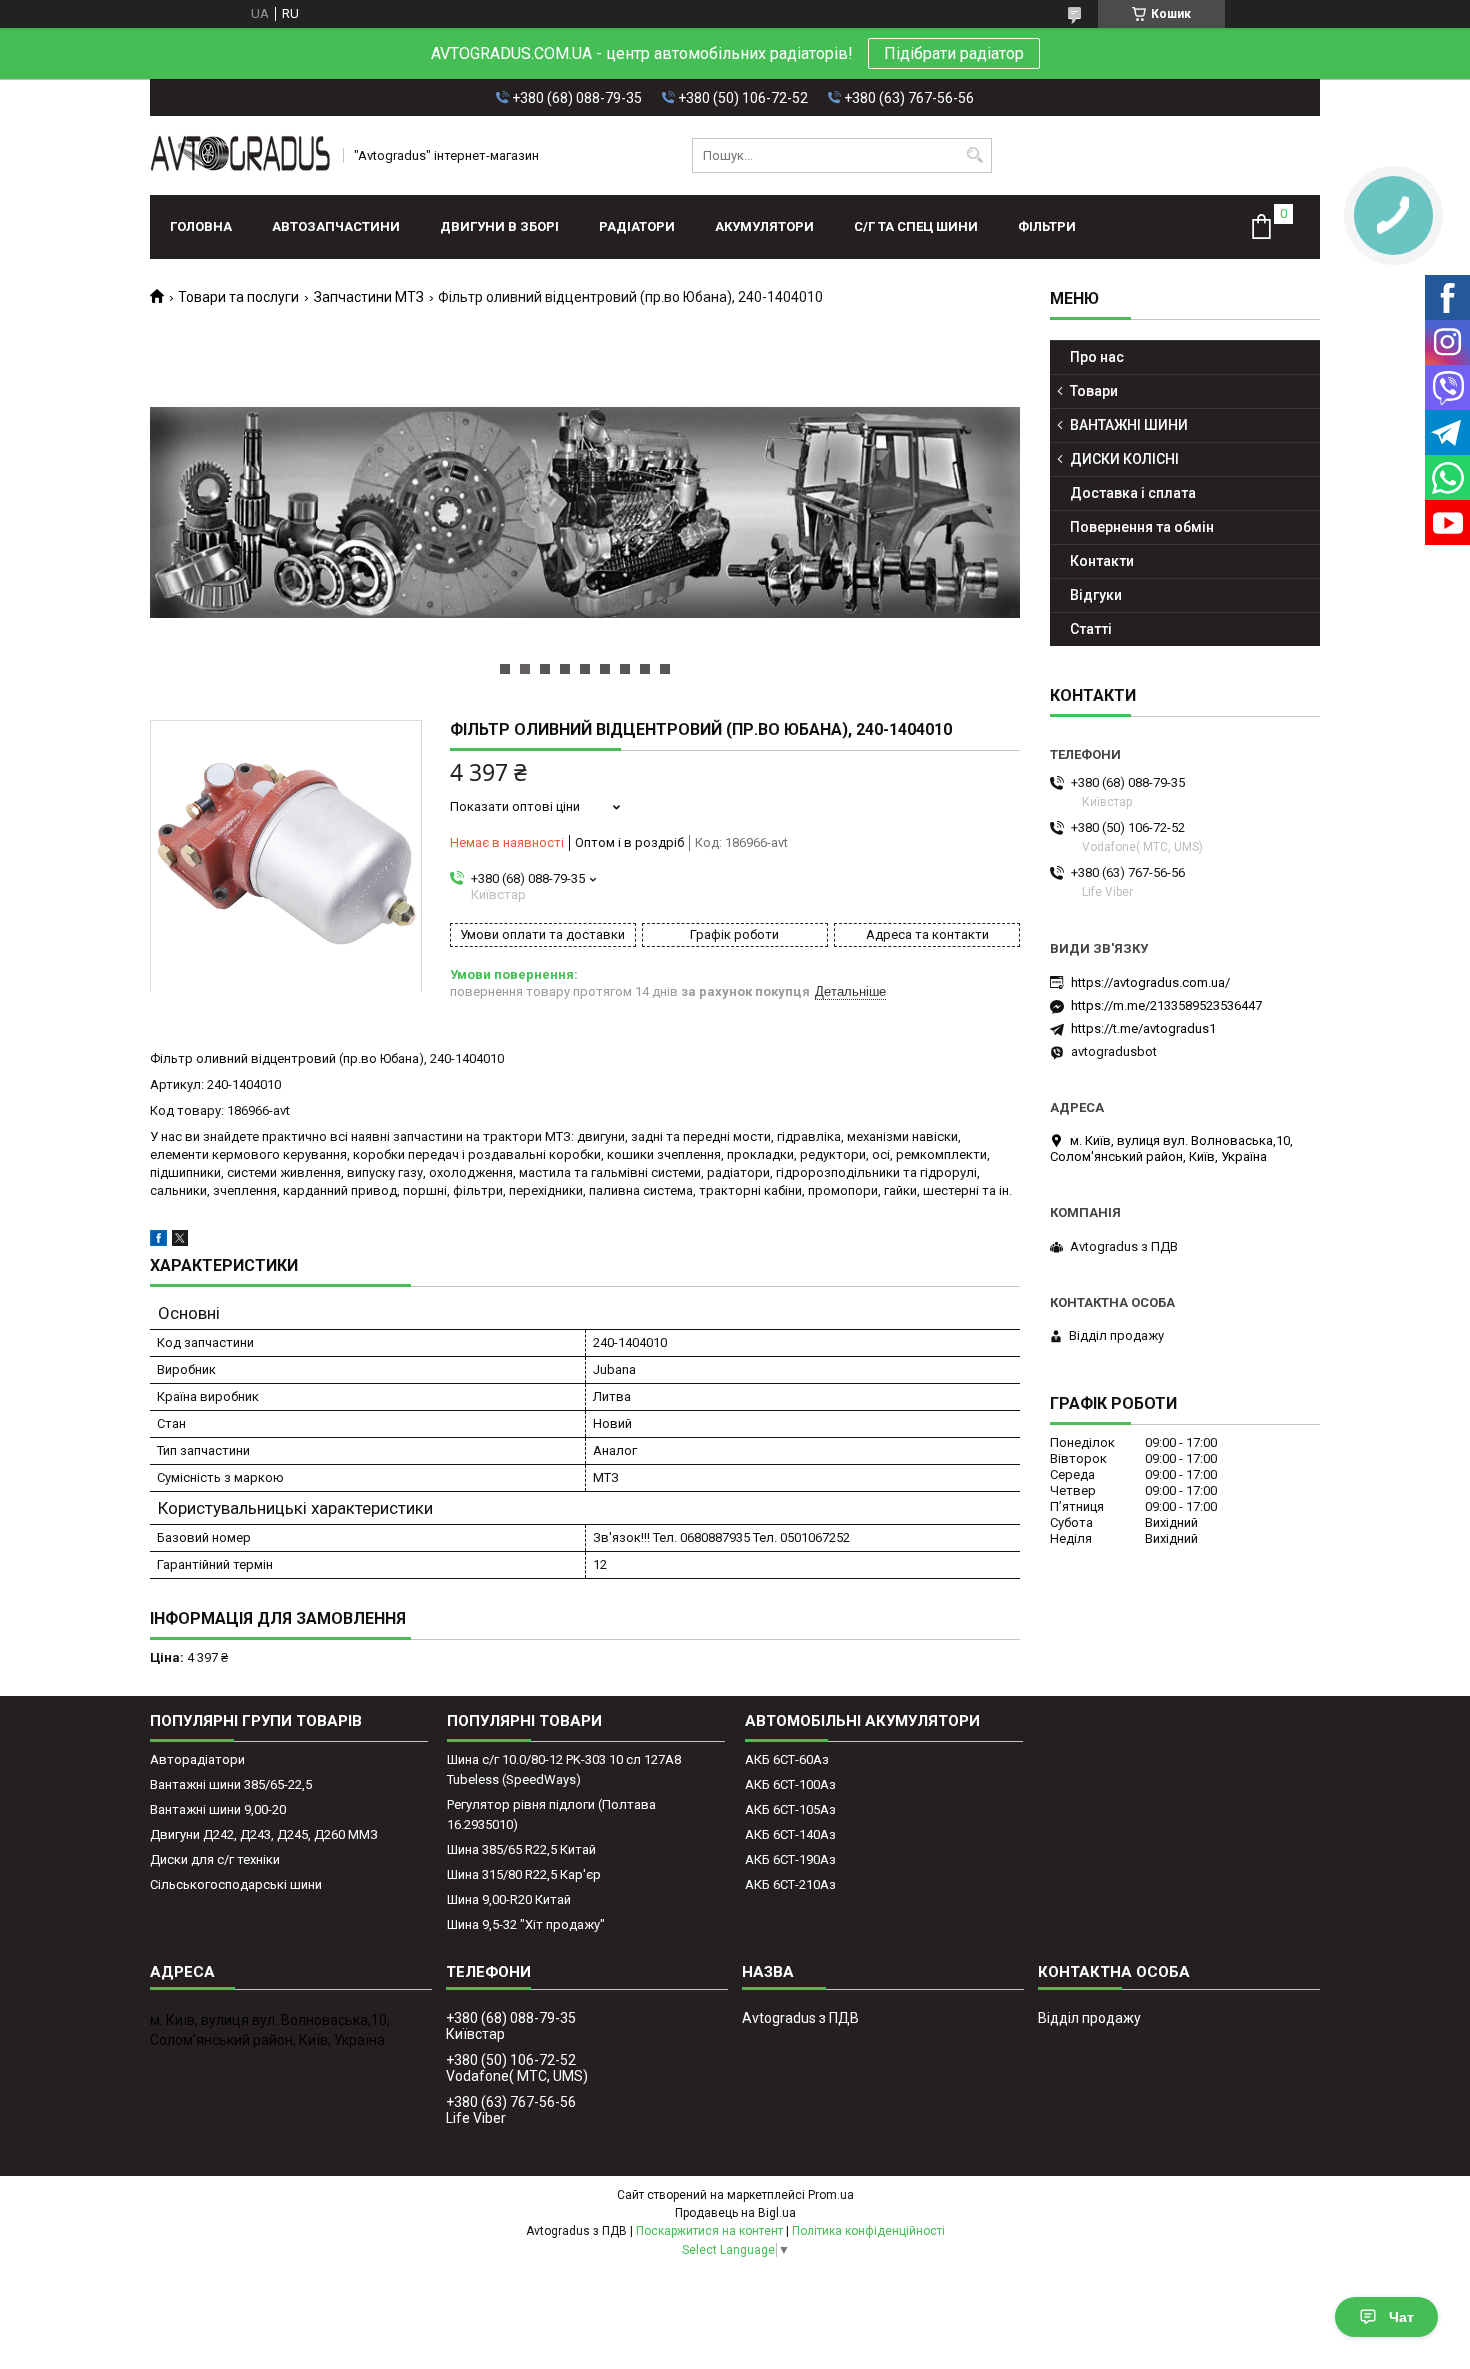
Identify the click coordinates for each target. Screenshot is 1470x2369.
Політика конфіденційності (868, 2231)
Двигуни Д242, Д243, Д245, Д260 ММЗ (264, 1834)
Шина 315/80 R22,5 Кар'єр (524, 1874)
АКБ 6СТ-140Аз (790, 1834)
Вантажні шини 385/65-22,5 (231, 1784)
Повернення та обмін (1142, 527)
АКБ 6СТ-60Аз (787, 1759)
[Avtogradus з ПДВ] (240, 155)
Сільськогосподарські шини (236, 1884)
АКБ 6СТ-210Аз (790, 1884)
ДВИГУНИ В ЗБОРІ (499, 226)
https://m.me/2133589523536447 (1166, 1005)
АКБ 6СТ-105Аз (790, 1809)
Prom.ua (831, 2195)
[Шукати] (974, 155)
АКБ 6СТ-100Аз (790, 1784)
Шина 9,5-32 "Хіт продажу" (526, 1924)
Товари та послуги (238, 297)
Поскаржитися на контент (709, 2231)
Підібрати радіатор (954, 53)
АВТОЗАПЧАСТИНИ (336, 226)
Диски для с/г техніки (215, 1859)
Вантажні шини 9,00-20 (218, 1809)
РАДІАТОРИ (637, 226)
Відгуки (1096, 595)
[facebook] (158, 1241)
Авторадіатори (197, 1759)
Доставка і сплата (1133, 493)
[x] (180, 1241)
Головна (201, 226)
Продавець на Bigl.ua (735, 2213)
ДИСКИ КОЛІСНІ (1124, 459)
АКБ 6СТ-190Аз (790, 1859)
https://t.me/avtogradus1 (1143, 1028)
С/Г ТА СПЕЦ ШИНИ (916, 226)
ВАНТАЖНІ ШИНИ (1129, 425)
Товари (1094, 391)
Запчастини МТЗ (369, 297)
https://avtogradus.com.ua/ (1150, 982)
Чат (1401, 2317)
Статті (1091, 629)
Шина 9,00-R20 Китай (509, 1899)
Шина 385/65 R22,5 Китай (521, 1849)
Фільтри (1047, 226)
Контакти (1102, 561)
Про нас (1097, 357)
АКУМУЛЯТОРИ (764, 226)
